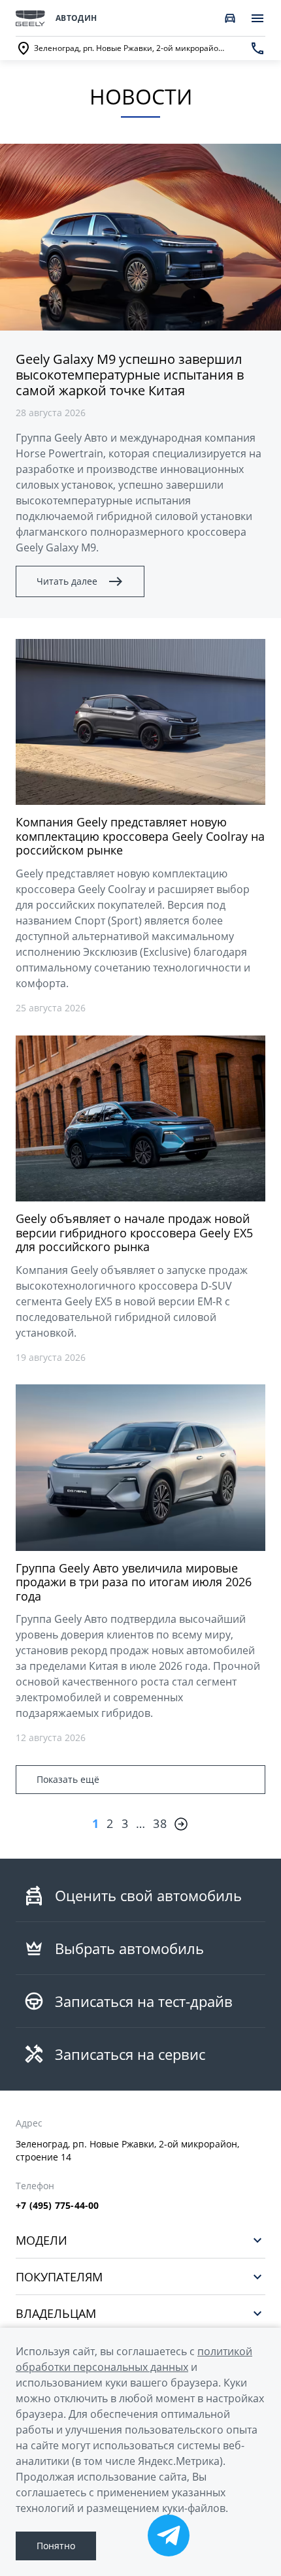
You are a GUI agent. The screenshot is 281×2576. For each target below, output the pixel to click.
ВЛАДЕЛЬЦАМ (56, 2313)
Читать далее (67, 581)
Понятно (56, 2546)
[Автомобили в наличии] (230, 18)
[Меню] (257, 18)
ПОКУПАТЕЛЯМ (59, 2276)
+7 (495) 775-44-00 (58, 2206)
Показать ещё (68, 1779)
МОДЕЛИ (41, 2240)
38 (160, 1823)
